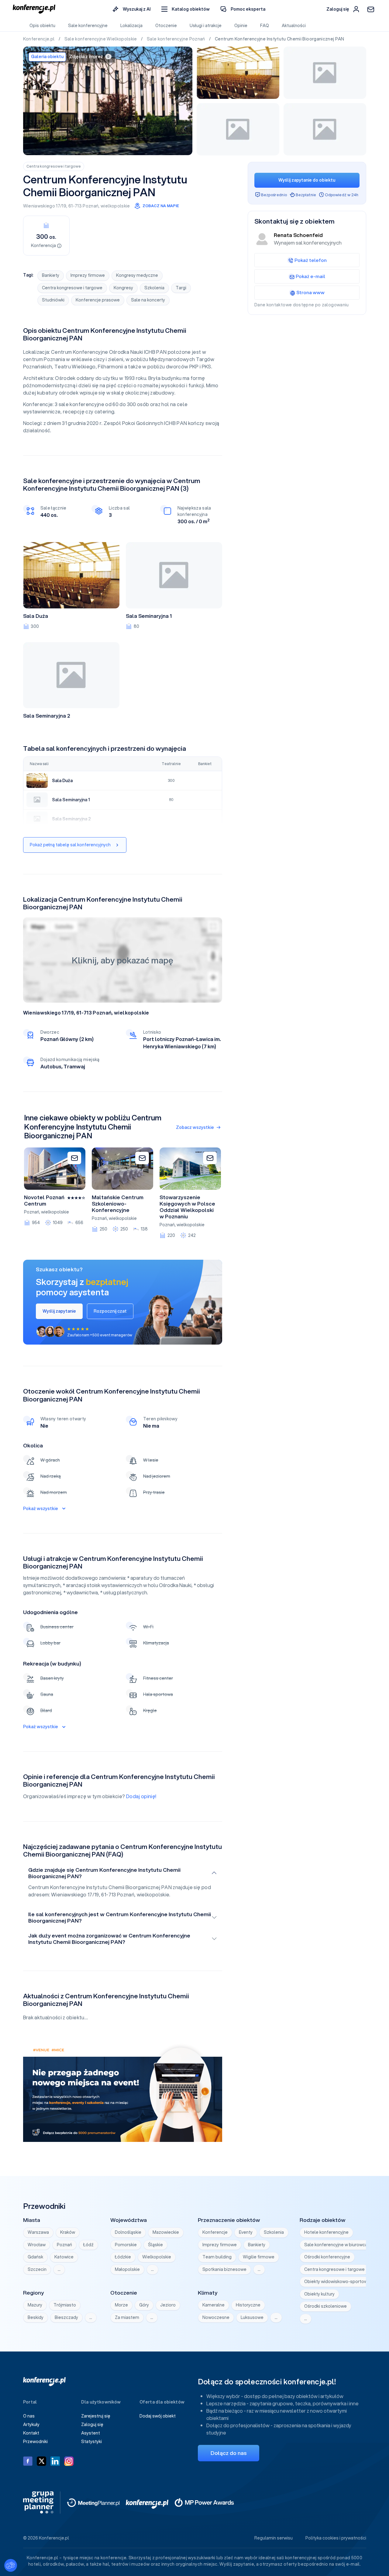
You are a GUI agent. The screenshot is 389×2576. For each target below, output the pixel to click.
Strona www (310, 292)
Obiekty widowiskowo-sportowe (337, 2282)
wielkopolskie (115, 206)
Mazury (35, 2305)
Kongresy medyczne (137, 275)
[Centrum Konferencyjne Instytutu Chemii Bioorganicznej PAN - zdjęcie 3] (325, 73)
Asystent (91, 2433)
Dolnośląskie (128, 2232)
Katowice (64, 2257)
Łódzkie (123, 2257)
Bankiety (51, 275)
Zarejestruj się (96, 2416)
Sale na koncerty (148, 300)
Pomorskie (126, 2245)
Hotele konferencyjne (326, 2232)
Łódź (88, 2245)
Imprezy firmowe (88, 275)
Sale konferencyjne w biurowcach (338, 2245)
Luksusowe (252, 2317)
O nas (29, 2416)
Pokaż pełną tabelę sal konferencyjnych (70, 845)
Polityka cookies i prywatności (336, 2538)
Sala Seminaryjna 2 (47, 716)
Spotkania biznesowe (224, 2269)
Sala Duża (36, 616)
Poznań (91, 206)
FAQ (265, 26)
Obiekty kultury (319, 2294)
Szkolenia (154, 288)
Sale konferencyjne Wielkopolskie (101, 39)
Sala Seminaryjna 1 (149, 616)
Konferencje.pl (39, 39)
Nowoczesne (216, 2317)
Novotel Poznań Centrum (44, 1201)
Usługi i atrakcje (206, 26)
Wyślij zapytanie (59, 1311)
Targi (181, 288)
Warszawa (38, 2232)
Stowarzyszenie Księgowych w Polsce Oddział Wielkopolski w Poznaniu (187, 1207)
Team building (217, 2257)
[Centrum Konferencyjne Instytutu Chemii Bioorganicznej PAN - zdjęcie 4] (238, 129)
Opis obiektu (42, 26)
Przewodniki (35, 2442)
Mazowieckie (166, 2232)
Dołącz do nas (229, 2453)
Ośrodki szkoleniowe (325, 2306)
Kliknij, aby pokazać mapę (122, 960)
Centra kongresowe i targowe (54, 166)
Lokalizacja (131, 26)
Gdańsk (35, 2257)
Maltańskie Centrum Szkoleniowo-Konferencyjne (118, 1204)
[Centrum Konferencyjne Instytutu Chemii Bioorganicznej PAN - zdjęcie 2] (238, 73)
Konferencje (215, 2232)
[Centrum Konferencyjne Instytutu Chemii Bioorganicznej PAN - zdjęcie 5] (325, 129)
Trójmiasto (65, 2305)
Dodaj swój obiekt (158, 2416)
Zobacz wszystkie (195, 1127)
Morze (121, 2305)
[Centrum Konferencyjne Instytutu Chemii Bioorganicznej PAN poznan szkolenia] (108, 101)
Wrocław (37, 2245)
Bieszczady (66, 2317)
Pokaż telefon (311, 260)
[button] (186, 9)
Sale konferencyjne (88, 26)
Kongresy (123, 288)
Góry (144, 2305)
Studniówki (53, 300)
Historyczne (248, 2305)
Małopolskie (127, 2269)
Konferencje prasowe (98, 300)
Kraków (68, 2232)
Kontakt (31, 2433)
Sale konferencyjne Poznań (176, 39)
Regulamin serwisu (274, 2538)
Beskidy (36, 2317)
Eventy (246, 2232)
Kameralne (213, 2305)
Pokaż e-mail (310, 276)
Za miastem (127, 2317)
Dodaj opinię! (141, 1796)
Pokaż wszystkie (41, 1509)
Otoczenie (166, 26)
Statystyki (91, 2442)
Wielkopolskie (157, 2257)
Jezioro (168, 2305)
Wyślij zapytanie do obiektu (307, 180)
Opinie (241, 26)
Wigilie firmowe (259, 2257)
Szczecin (37, 2269)
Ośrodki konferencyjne (327, 2257)
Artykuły (31, 2425)
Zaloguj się (92, 2425)
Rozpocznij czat (110, 1311)
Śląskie (155, 2245)
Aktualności (294, 26)
